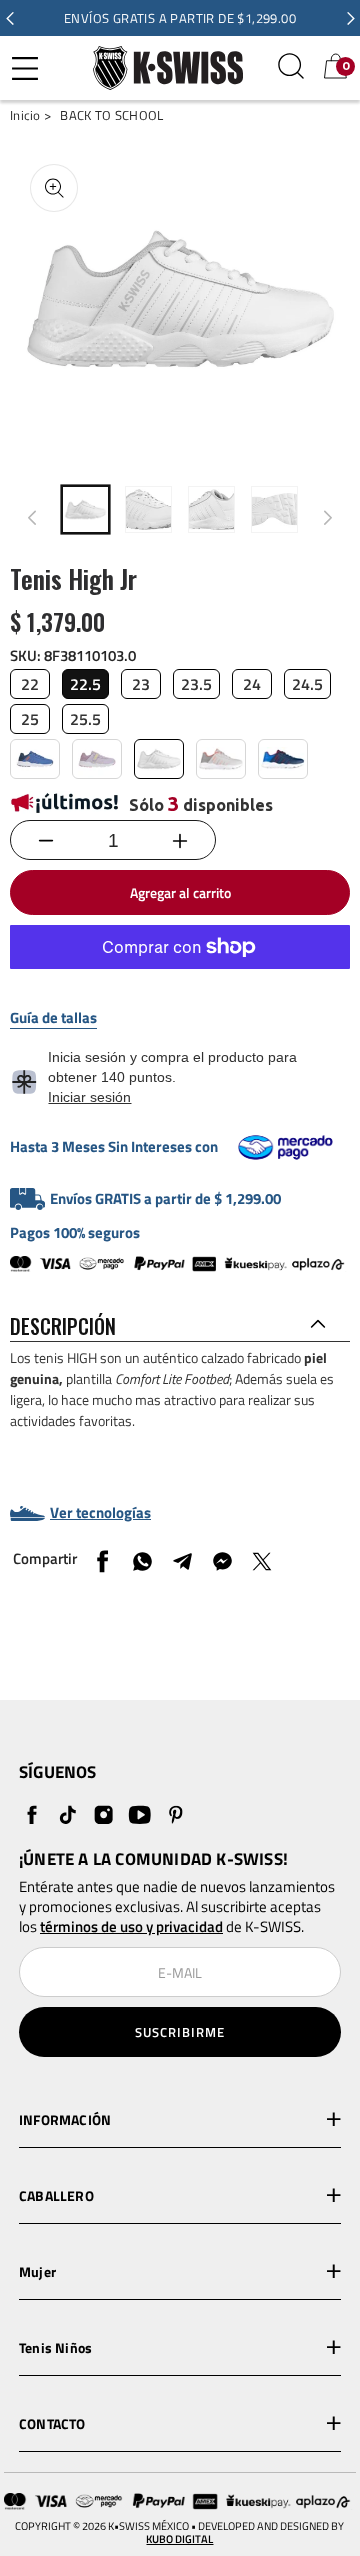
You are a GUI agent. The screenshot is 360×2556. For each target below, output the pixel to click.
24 (252, 684)
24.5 (307, 684)
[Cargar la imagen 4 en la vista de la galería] (274, 509)
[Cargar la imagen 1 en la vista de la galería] (85, 509)
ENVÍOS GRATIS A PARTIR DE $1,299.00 (180, 18)
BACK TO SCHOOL (111, 115)
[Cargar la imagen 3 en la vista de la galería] (211, 509)
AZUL (35, 759)
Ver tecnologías (100, 1513)
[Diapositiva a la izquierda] (32, 518)
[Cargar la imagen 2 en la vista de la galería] (148, 509)
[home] (163, 67)
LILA (97, 759)
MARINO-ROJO (283, 759)
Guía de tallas (53, 1018)
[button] (10, 18)
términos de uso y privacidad (131, 1927)
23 (141, 684)
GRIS (221, 759)
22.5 (85, 684)
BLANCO (159, 759)
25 (30, 719)
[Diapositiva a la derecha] (328, 518)
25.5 (85, 719)
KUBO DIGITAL (179, 2539)
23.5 (196, 684)
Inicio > (30, 115)
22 (30, 684)
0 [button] (346, 66)
